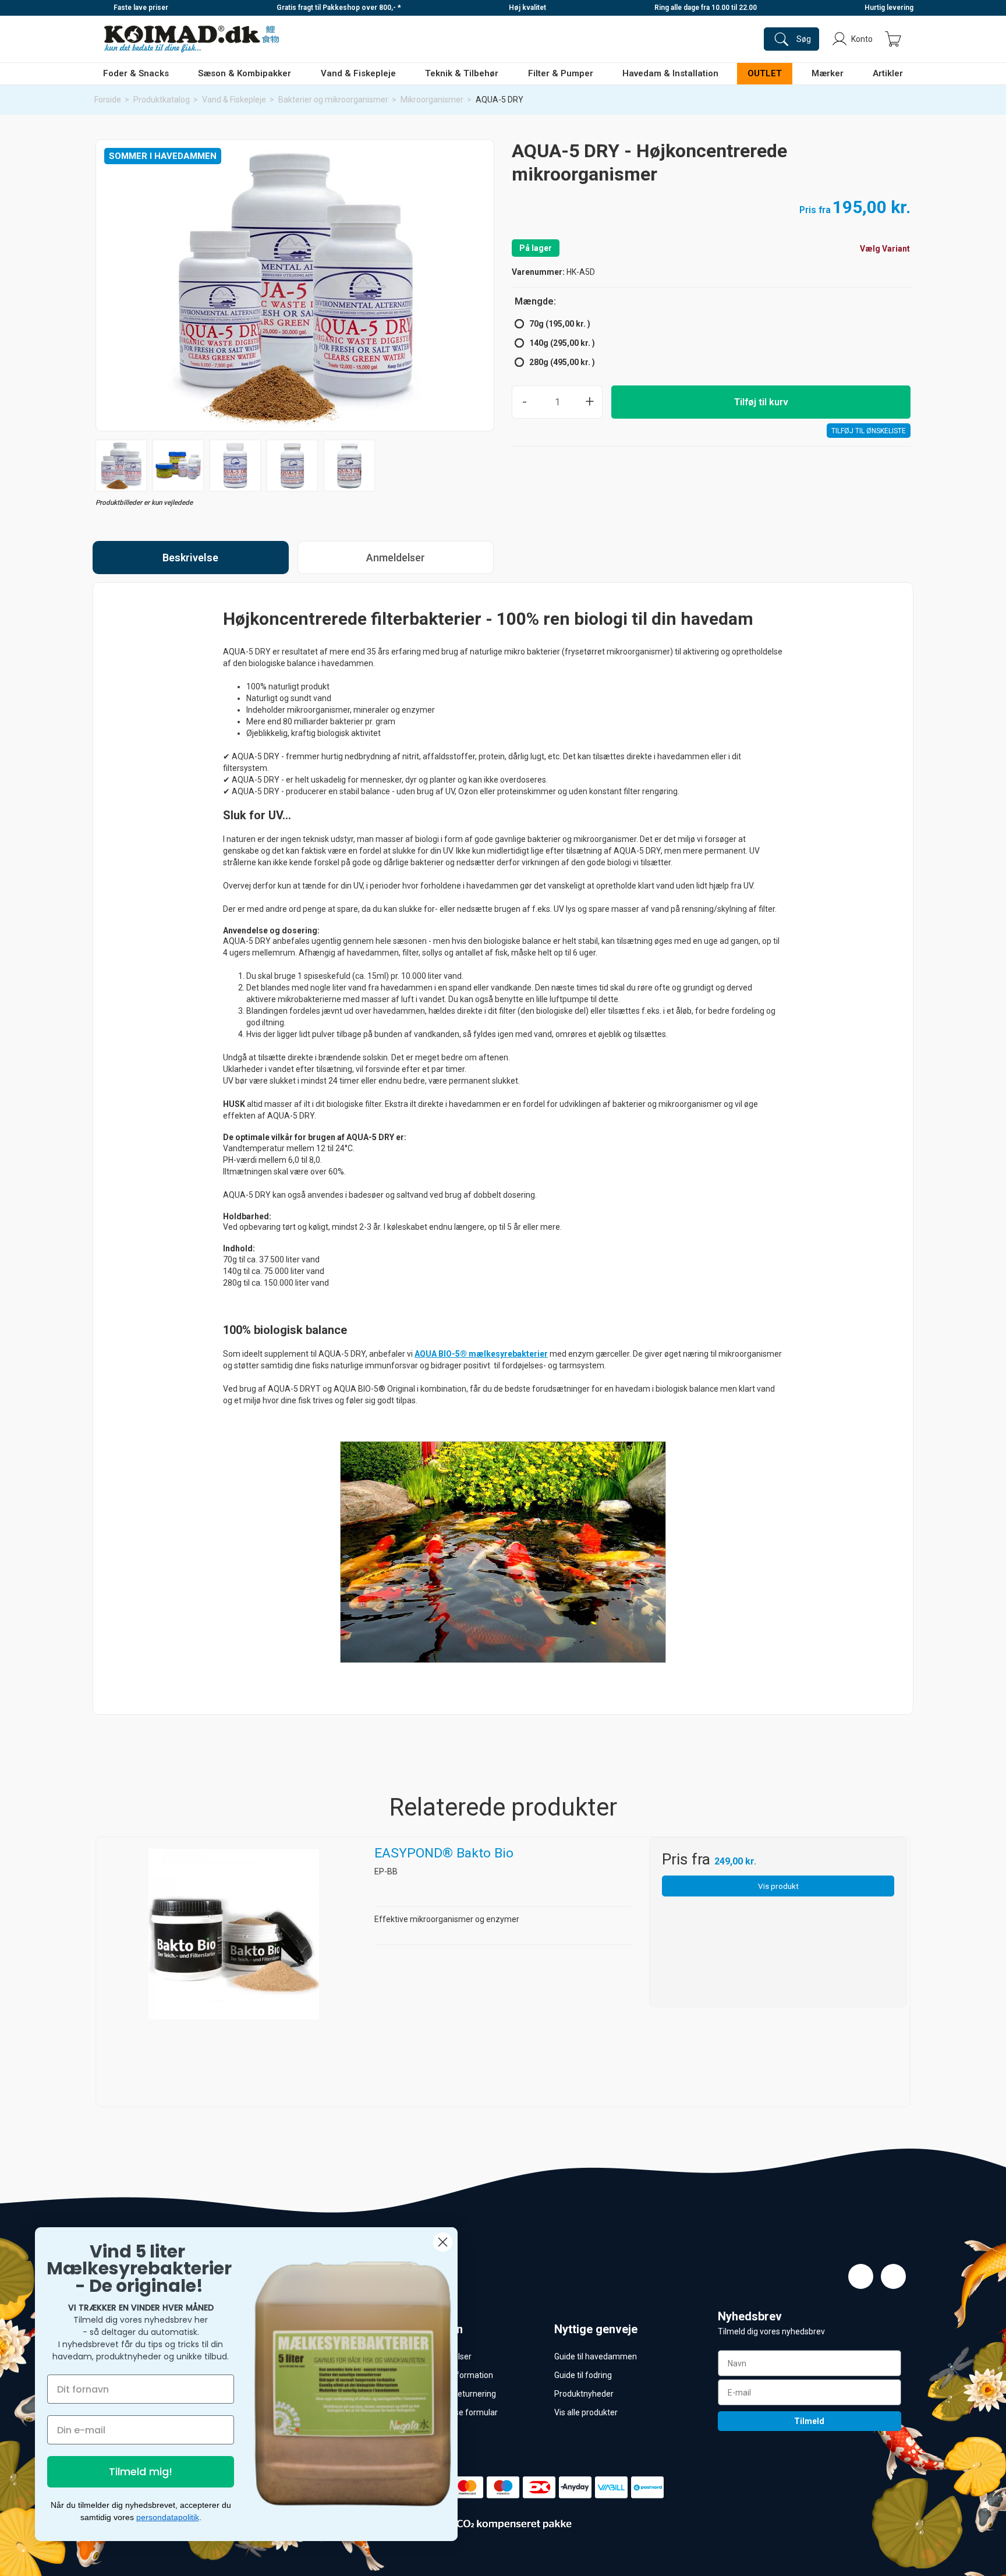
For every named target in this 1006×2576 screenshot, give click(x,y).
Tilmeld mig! (141, 2471)
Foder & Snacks (136, 73)
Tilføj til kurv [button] (761, 402)
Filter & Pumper (561, 73)
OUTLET (765, 73)
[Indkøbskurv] (893, 39)
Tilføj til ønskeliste (869, 431)
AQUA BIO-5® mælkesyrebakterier (481, 1354)
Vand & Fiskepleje (358, 73)
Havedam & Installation (670, 73)
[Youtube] (893, 2276)
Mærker (828, 73)
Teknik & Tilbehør (462, 73)
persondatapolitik (168, 2517)
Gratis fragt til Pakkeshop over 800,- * (339, 8)
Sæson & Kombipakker (245, 73)
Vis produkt (778, 1886)
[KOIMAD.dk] (192, 39)
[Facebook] (861, 2276)
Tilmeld (809, 2421)
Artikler (888, 73)
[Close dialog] (443, 2242)
